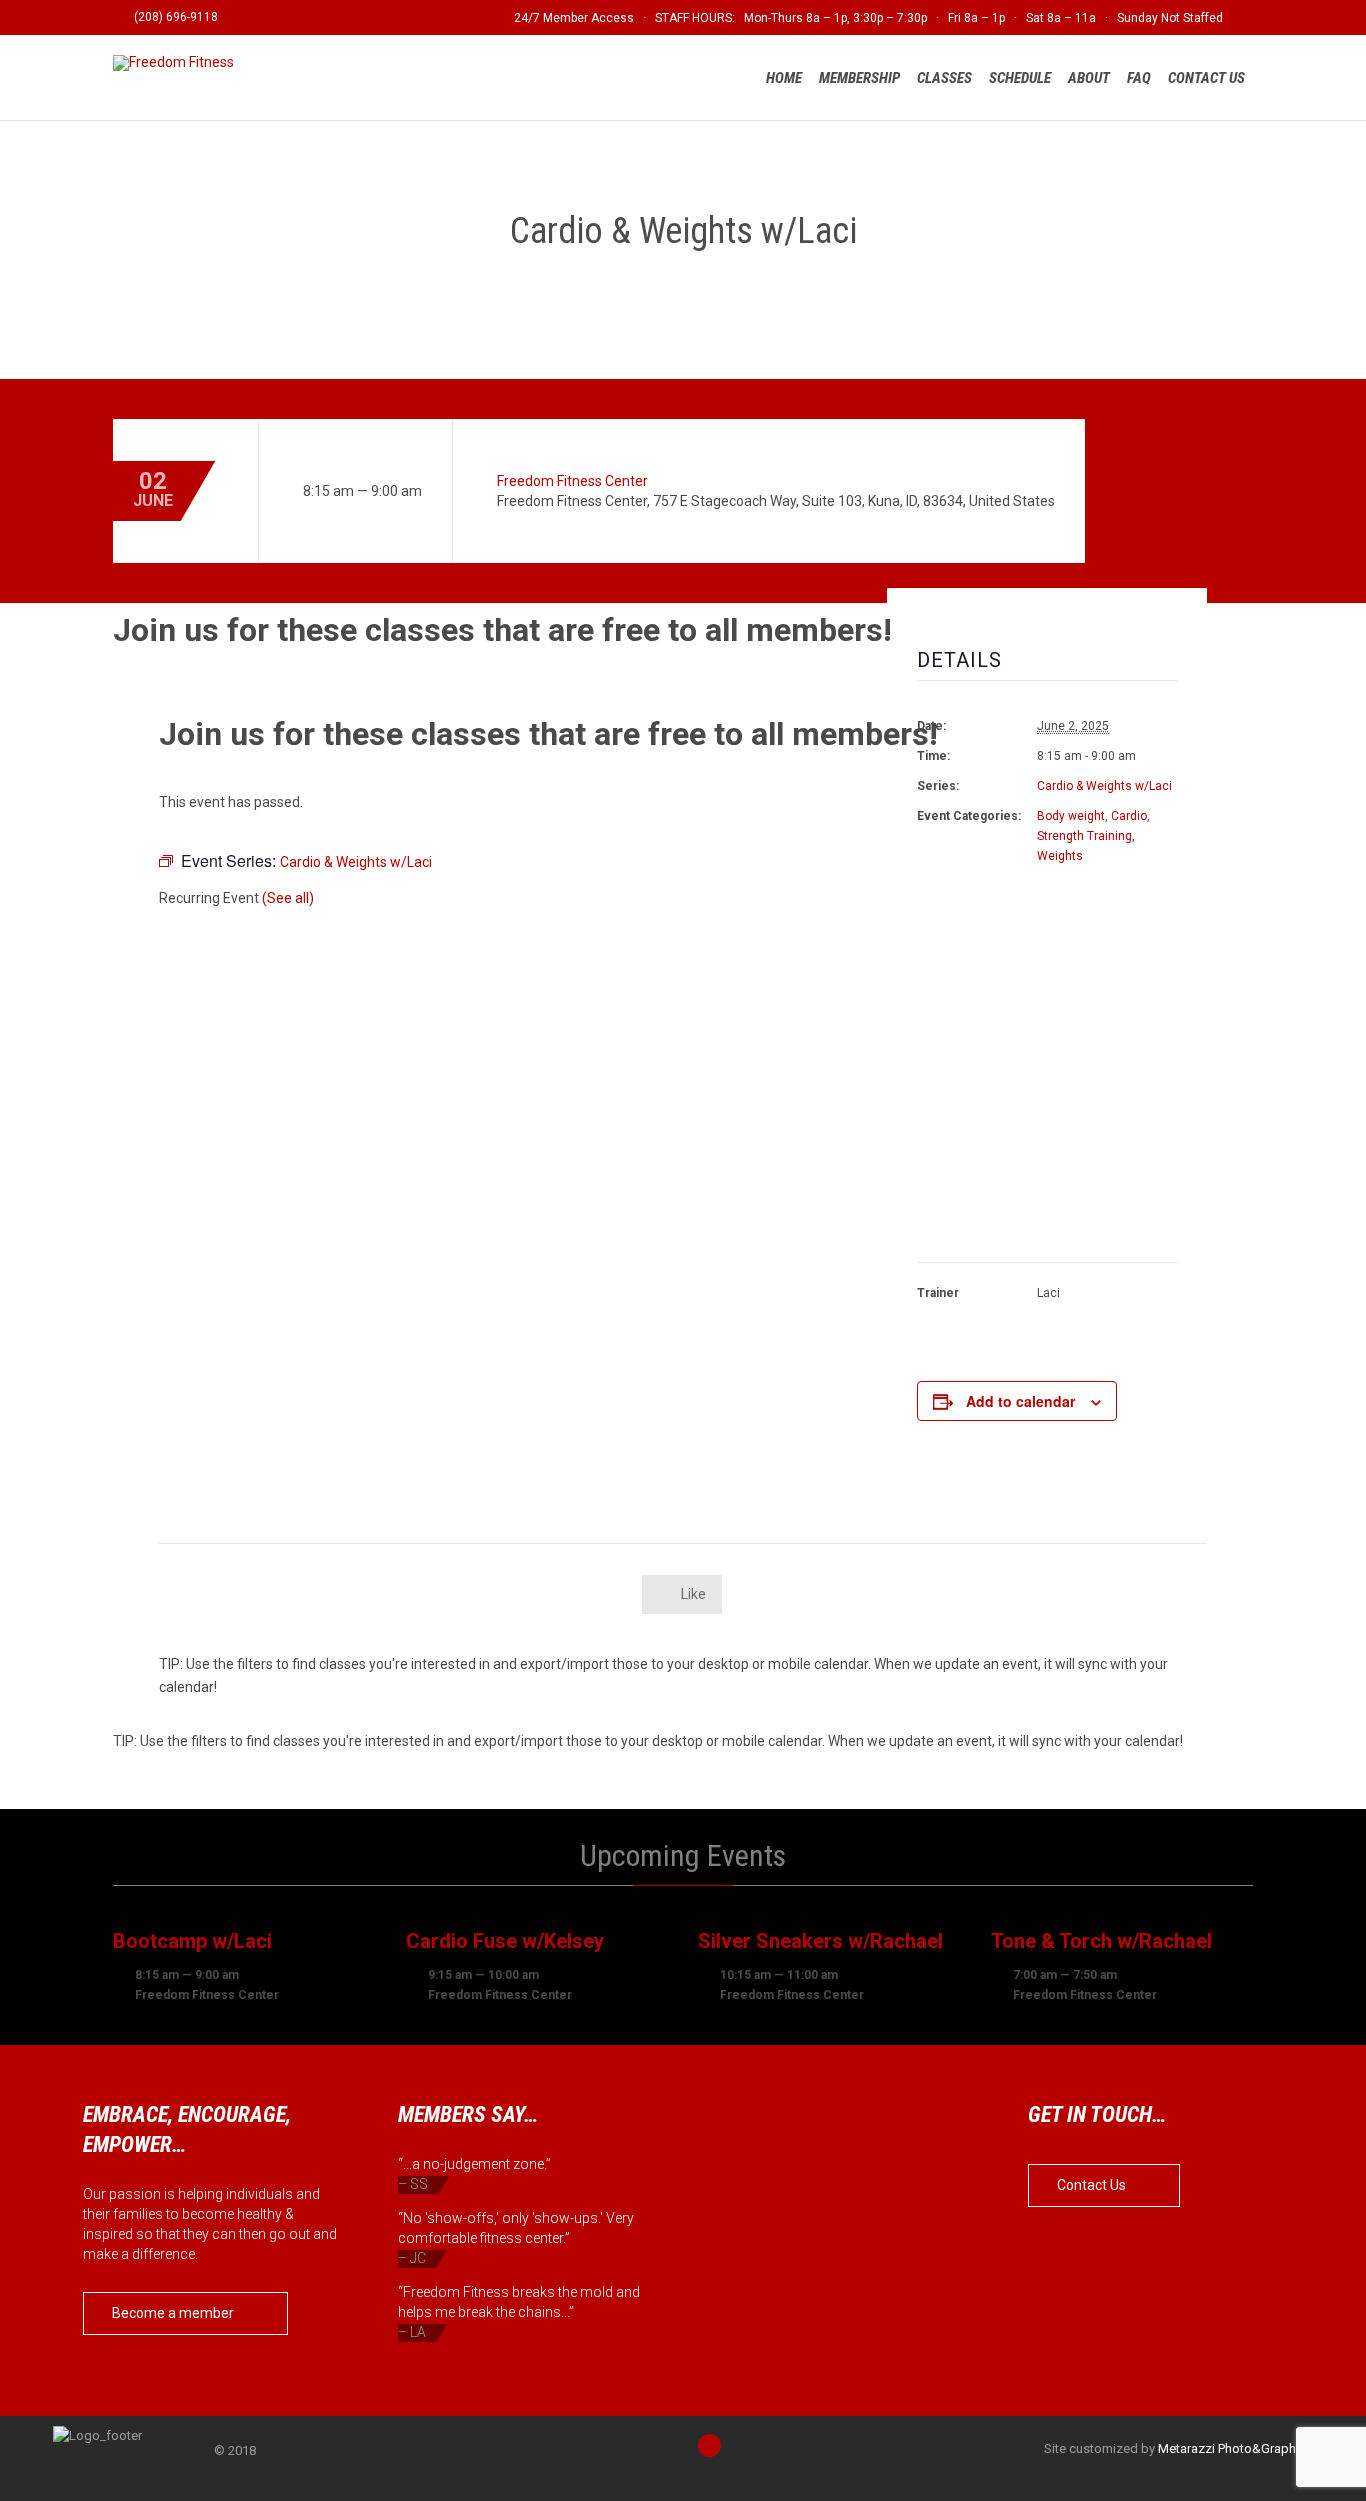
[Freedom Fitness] (177, 63)
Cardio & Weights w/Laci (1104, 786)
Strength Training (1084, 836)
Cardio (1129, 816)
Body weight (1071, 816)
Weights (1060, 856)
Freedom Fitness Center (572, 481)
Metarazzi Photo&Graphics (1235, 2448)
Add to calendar (1020, 1401)
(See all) (288, 898)
